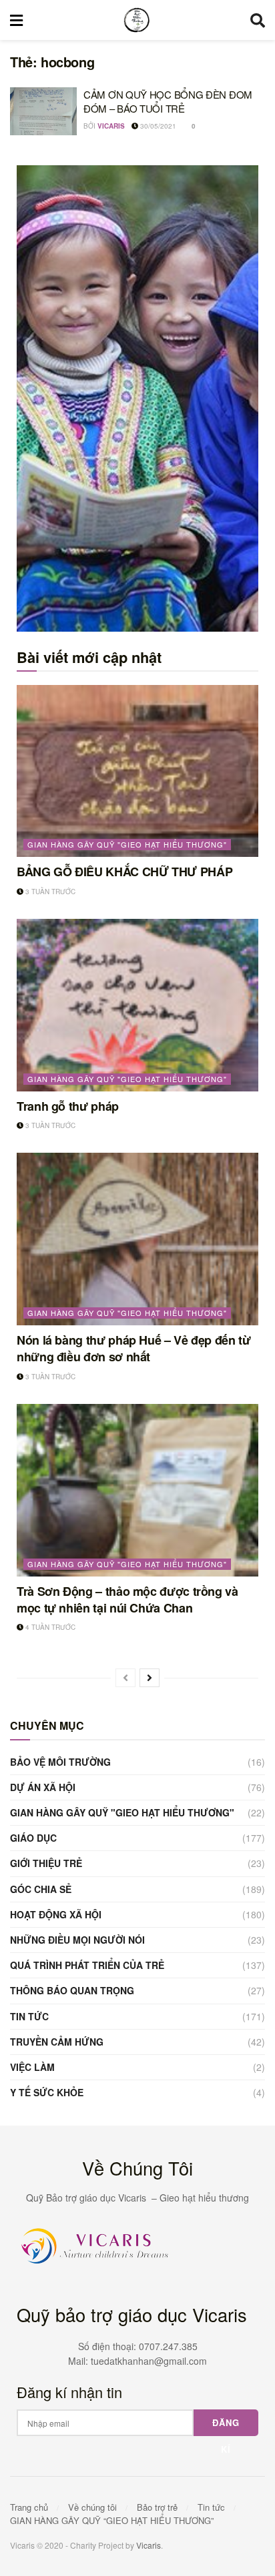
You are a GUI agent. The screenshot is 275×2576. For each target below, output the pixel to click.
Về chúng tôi (92, 2507)
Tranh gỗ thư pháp (68, 1106)
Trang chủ (29, 2507)
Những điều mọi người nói (77, 1940)
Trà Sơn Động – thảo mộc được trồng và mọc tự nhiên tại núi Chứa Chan (127, 1600)
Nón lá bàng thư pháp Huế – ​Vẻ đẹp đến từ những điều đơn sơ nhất (134, 1348)
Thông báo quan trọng (72, 1990)
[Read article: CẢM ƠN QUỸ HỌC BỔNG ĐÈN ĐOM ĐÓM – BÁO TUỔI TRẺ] (43, 111)
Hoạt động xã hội (56, 1914)
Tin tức (29, 2016)
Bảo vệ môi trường (60, 1762)
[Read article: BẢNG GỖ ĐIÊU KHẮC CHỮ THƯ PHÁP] (137, 771)
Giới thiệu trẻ (46, 1863)
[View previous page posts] (125, 1678)
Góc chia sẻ (41, 1889)
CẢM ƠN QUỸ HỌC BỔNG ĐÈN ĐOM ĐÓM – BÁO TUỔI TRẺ (168, 101)
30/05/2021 (157, 126)
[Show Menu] (16, 20)
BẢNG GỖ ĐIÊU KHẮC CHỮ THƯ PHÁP (124, 872)
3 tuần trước (49, 892)
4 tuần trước (49, 1627)
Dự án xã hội (43, 1787)
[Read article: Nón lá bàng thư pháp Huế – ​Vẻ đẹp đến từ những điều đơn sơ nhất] (137, 1239)
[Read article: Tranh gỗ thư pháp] (137, 1005)
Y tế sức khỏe (47, 2092)
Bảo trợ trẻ (157, 2507)
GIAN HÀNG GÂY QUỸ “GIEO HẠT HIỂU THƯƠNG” (112, 2520)
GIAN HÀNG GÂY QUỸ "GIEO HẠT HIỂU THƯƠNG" (127, 844)
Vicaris (149, 2545)
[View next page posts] (150, 1678)
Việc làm (32, 2067)
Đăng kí (226, 2426)
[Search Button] (258, 20)
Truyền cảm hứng (57, 2042)
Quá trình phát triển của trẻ (87, 1965)
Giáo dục (33, 1838)
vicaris (111, 126)
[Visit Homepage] (137, 20)
